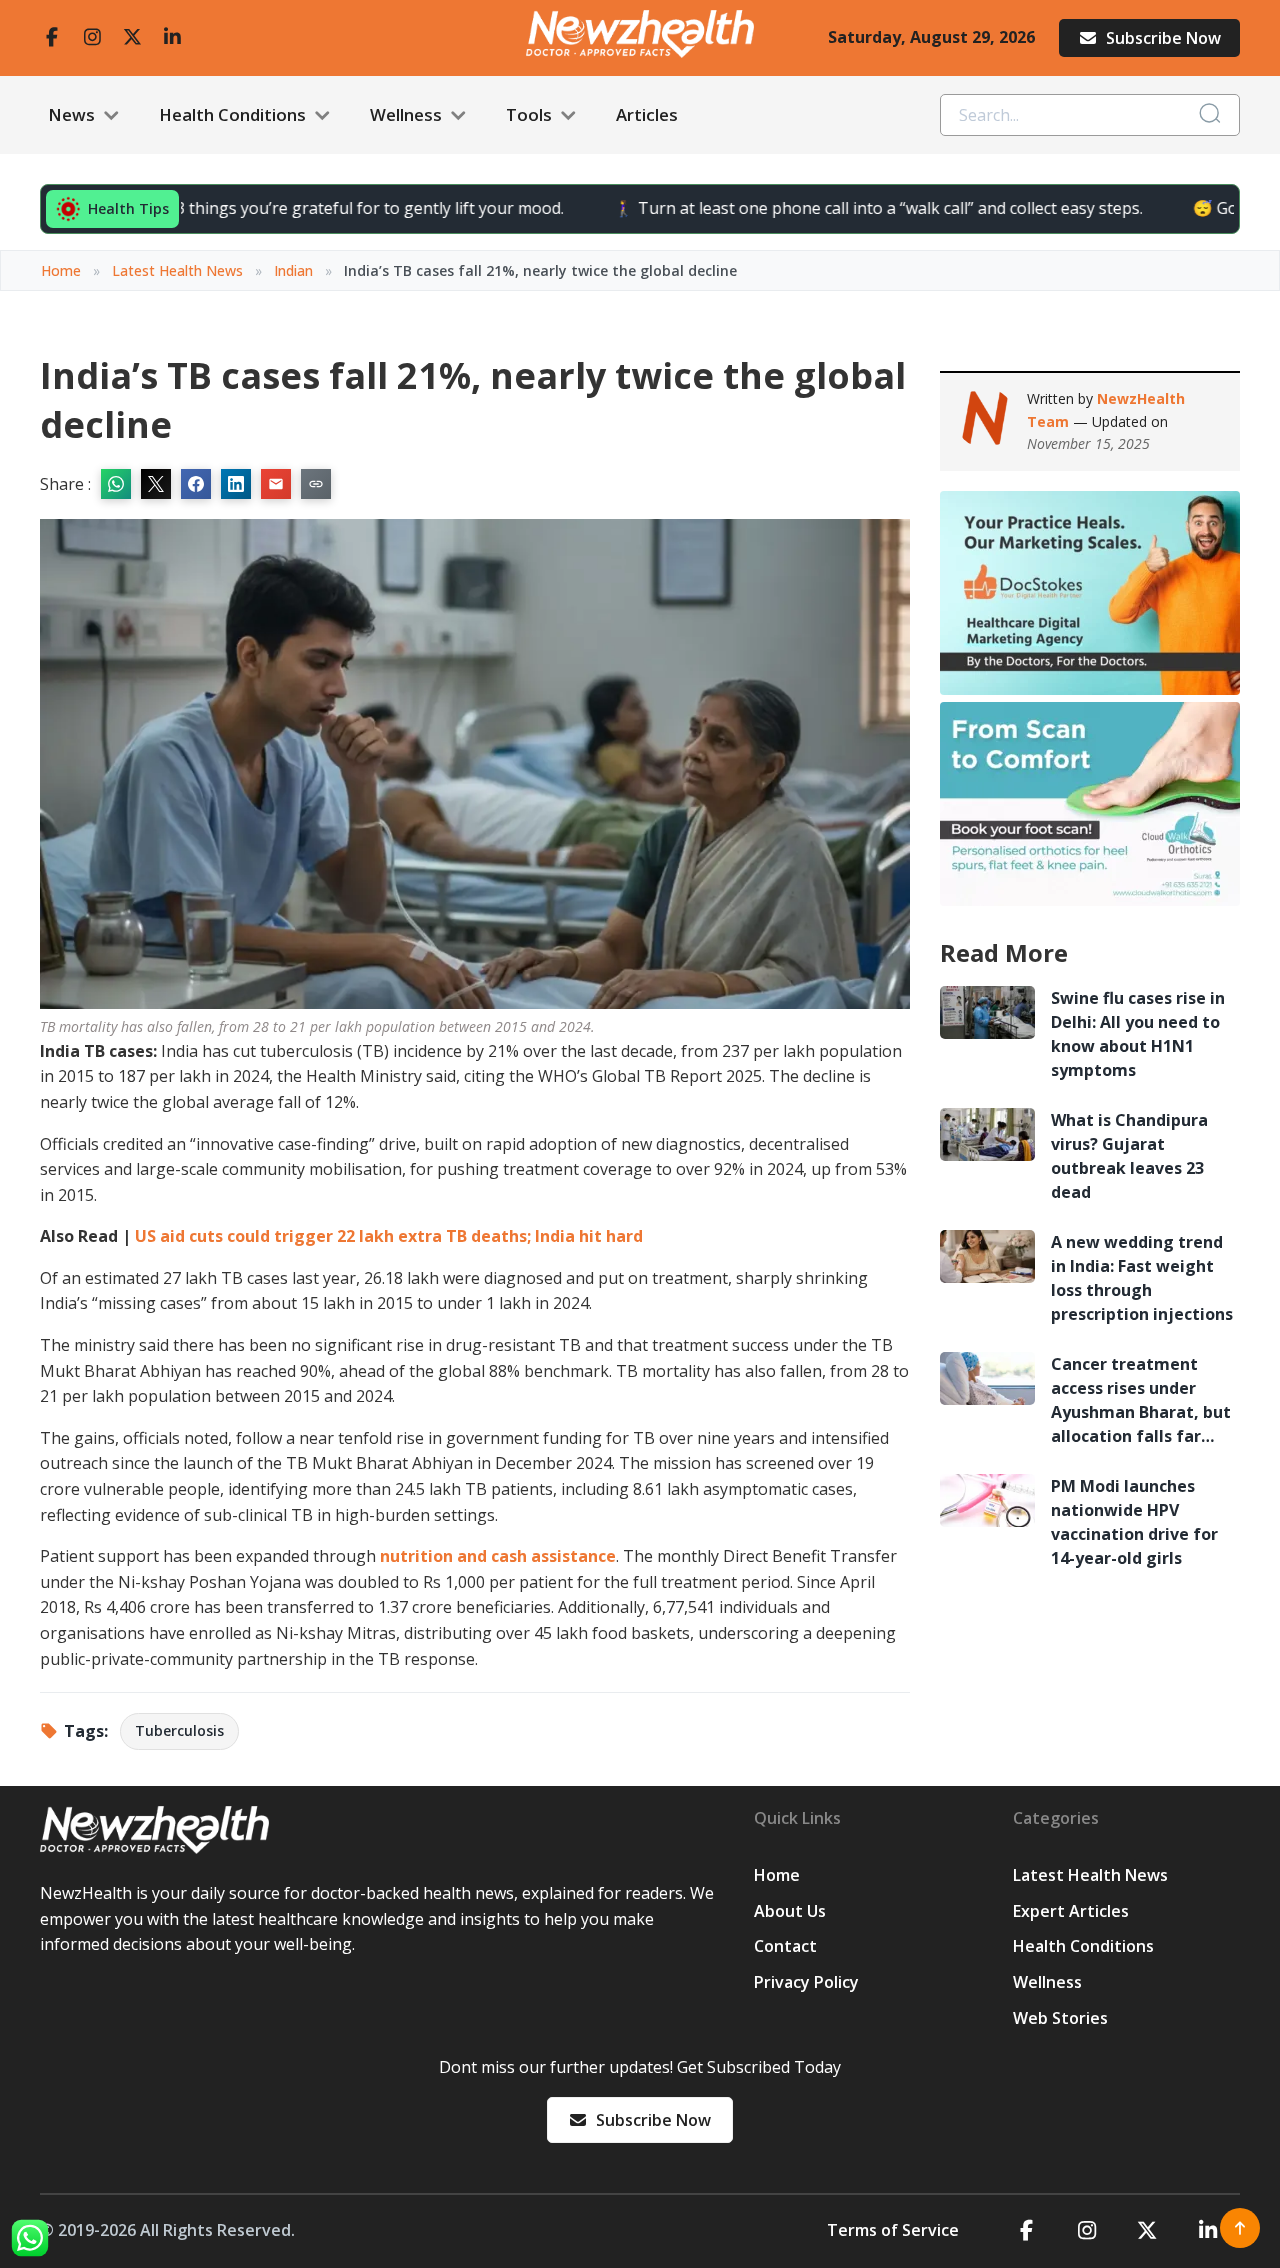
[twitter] (132, 37)
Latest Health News (177, 270)
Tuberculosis (179, 1730)
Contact (785, 1946)
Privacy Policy (806, 1982)
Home (61, 270)
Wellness (408, 114)
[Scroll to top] (1240, 2228)
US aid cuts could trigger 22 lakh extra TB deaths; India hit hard (389, 1236)
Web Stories (1060, 2018)
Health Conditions (234, 114)
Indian (293, 270)
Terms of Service (893, 2230)
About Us (790, 1911)
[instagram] (92, 37)
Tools (531, 114)
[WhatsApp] (30, 2238)
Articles (647, 114)
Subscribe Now (1163, 38)
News (73, 114)
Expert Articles (1071, 1911)
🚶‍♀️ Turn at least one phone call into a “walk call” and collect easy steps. (816, 208)
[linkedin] (172, 37)
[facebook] (52, 37)
